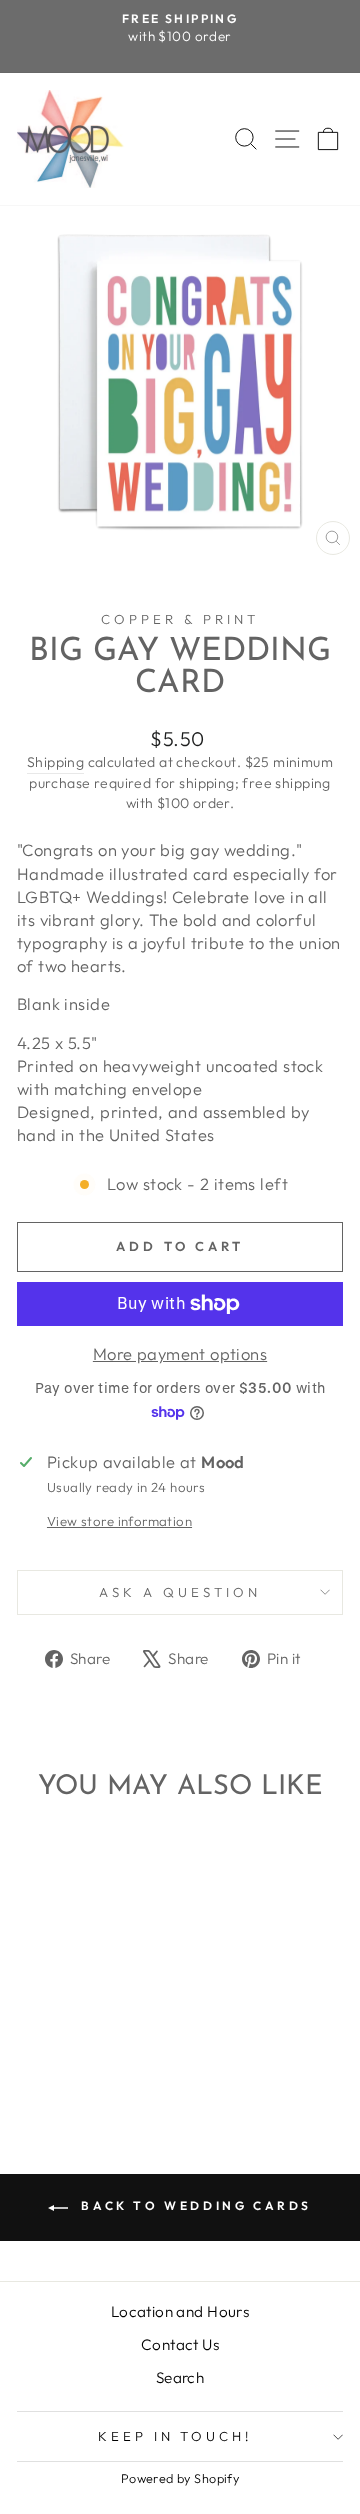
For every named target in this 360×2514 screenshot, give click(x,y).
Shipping (55, 762)
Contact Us (180, 2344)
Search (180, 2377)
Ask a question (180, 1592)
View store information (119, 1521)
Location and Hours (180, 2311)
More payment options (180, 1353)
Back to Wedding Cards (194, 2205)
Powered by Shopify (180, 2478)
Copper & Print (180, 619)
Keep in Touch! (175, 2436)
